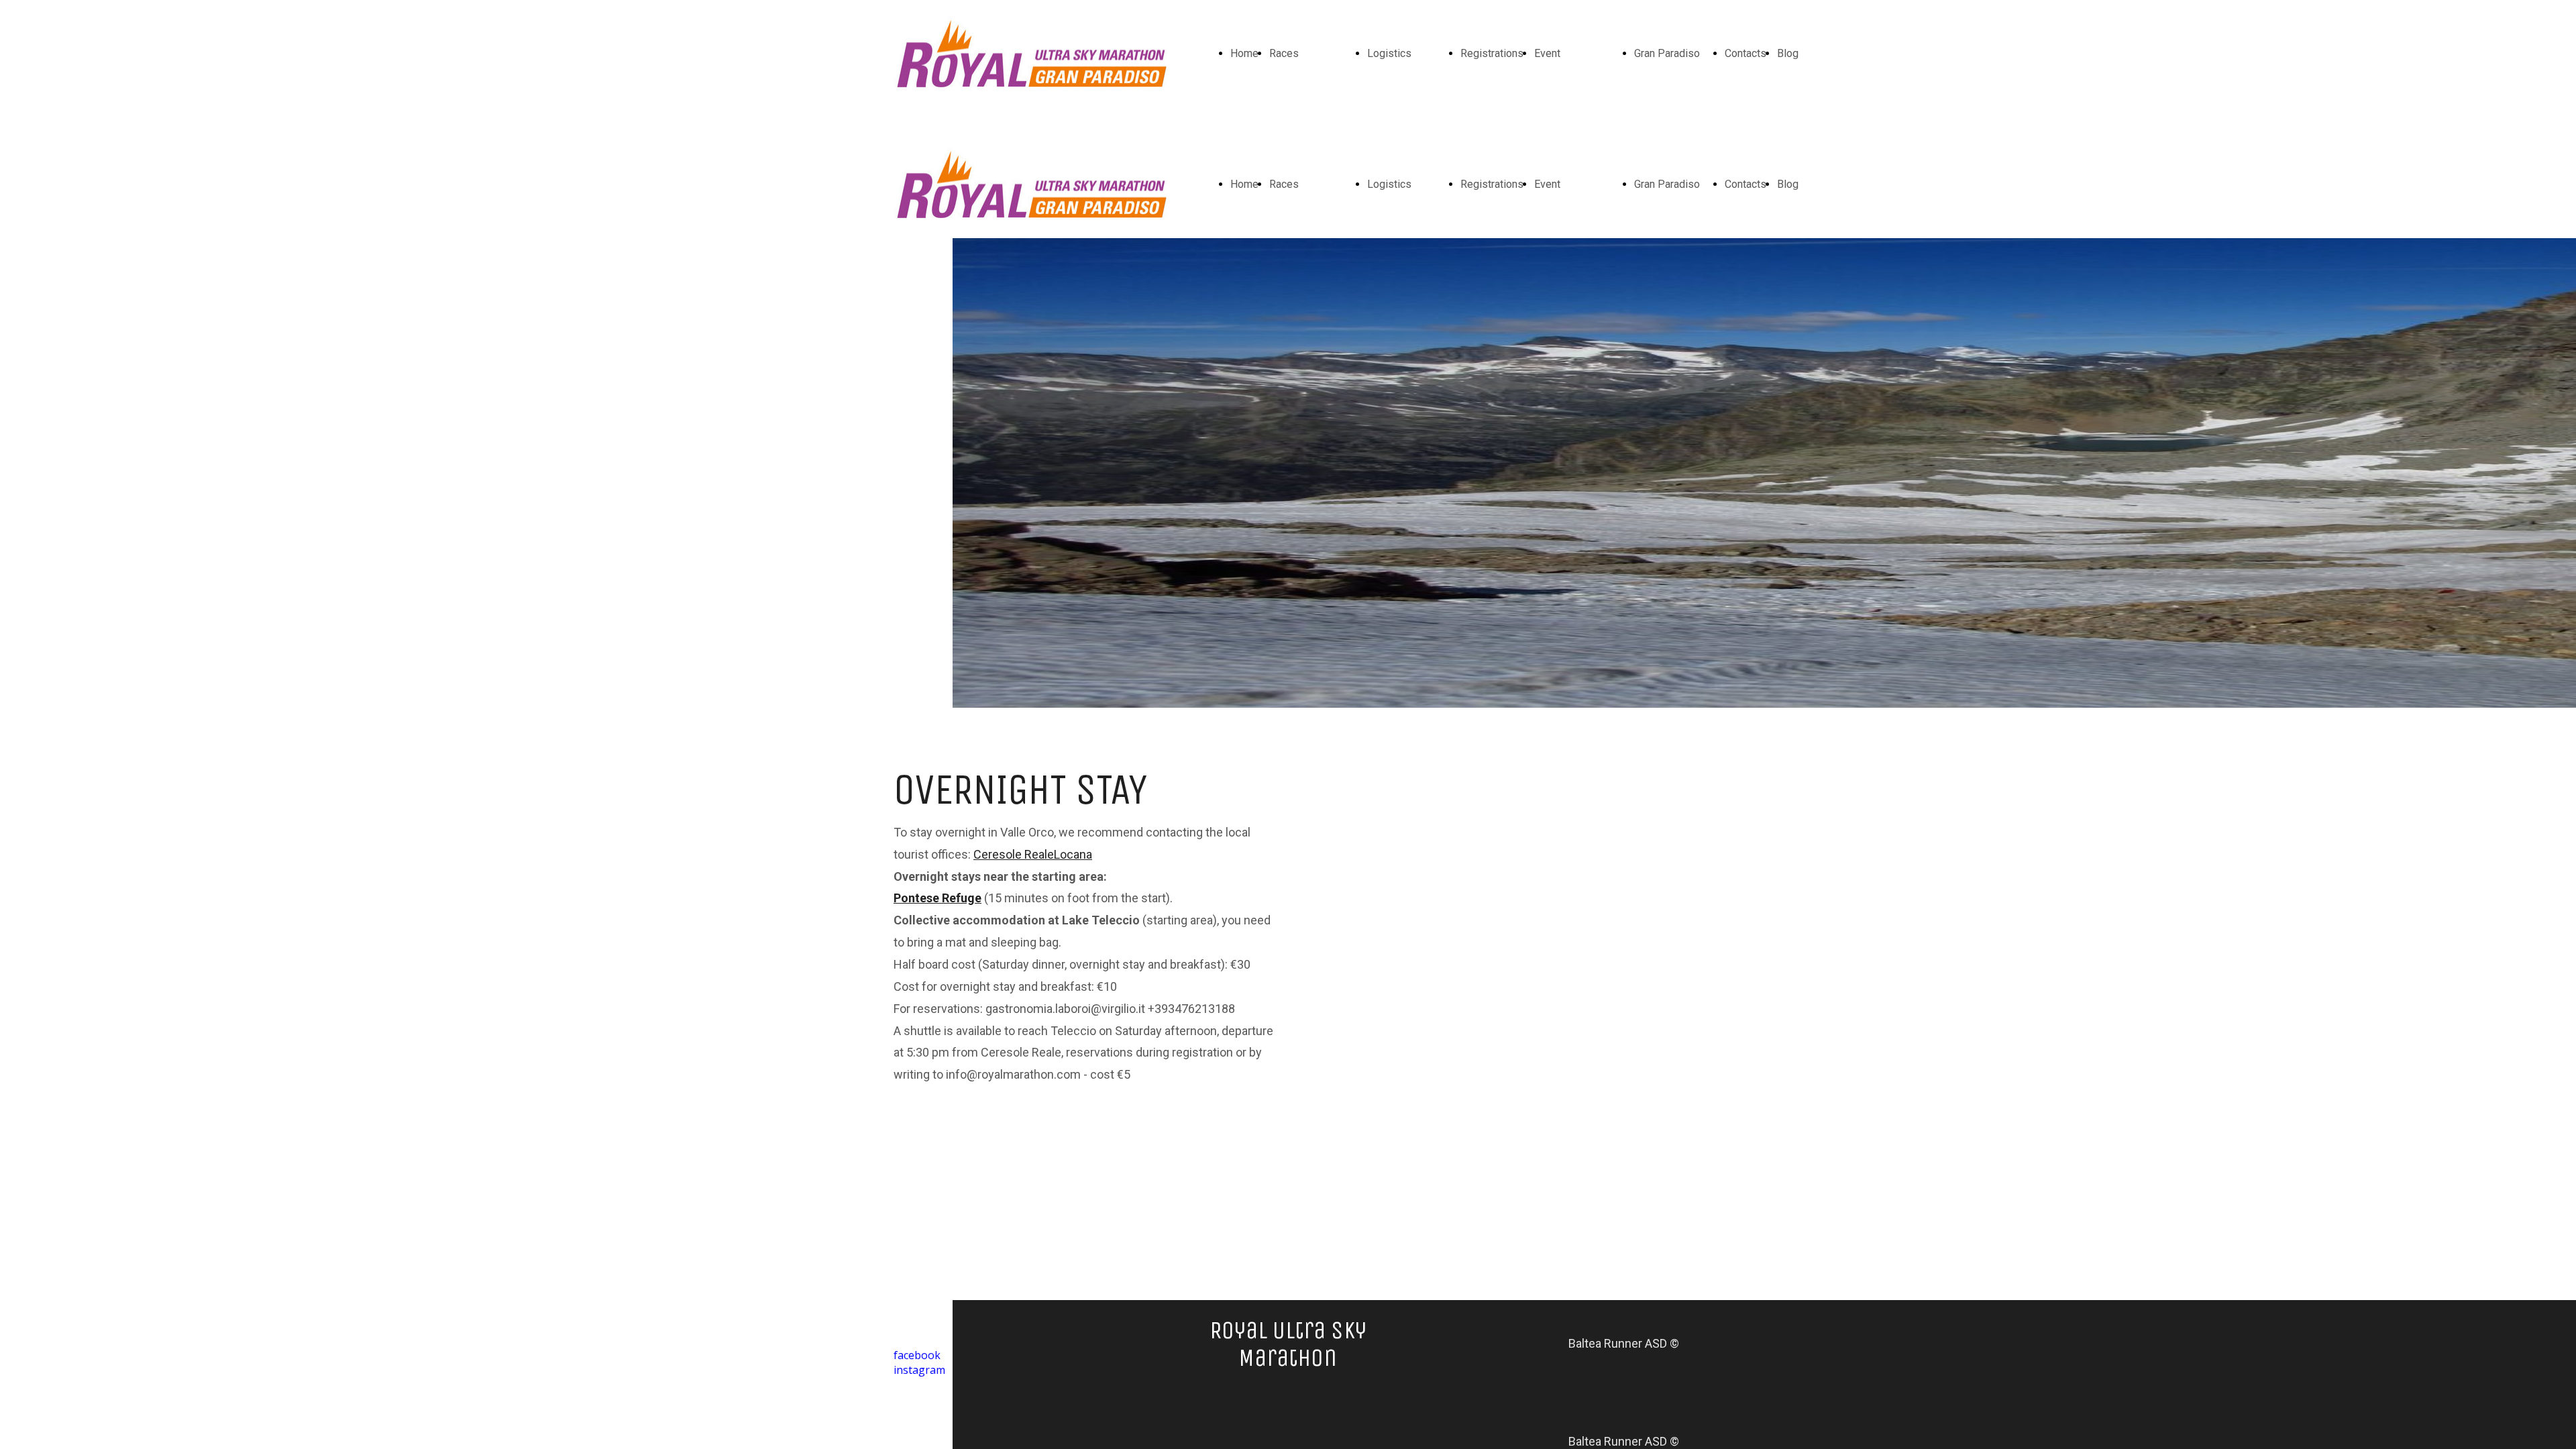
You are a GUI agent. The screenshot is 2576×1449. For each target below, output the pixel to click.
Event (1547, 53)
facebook (917, 1355)
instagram (919, 1370)
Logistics (1389, 53)
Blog (1788, 53)
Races (1284, 53)
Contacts (1746, 53)
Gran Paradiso (1667, 53)
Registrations (1492, 53)
